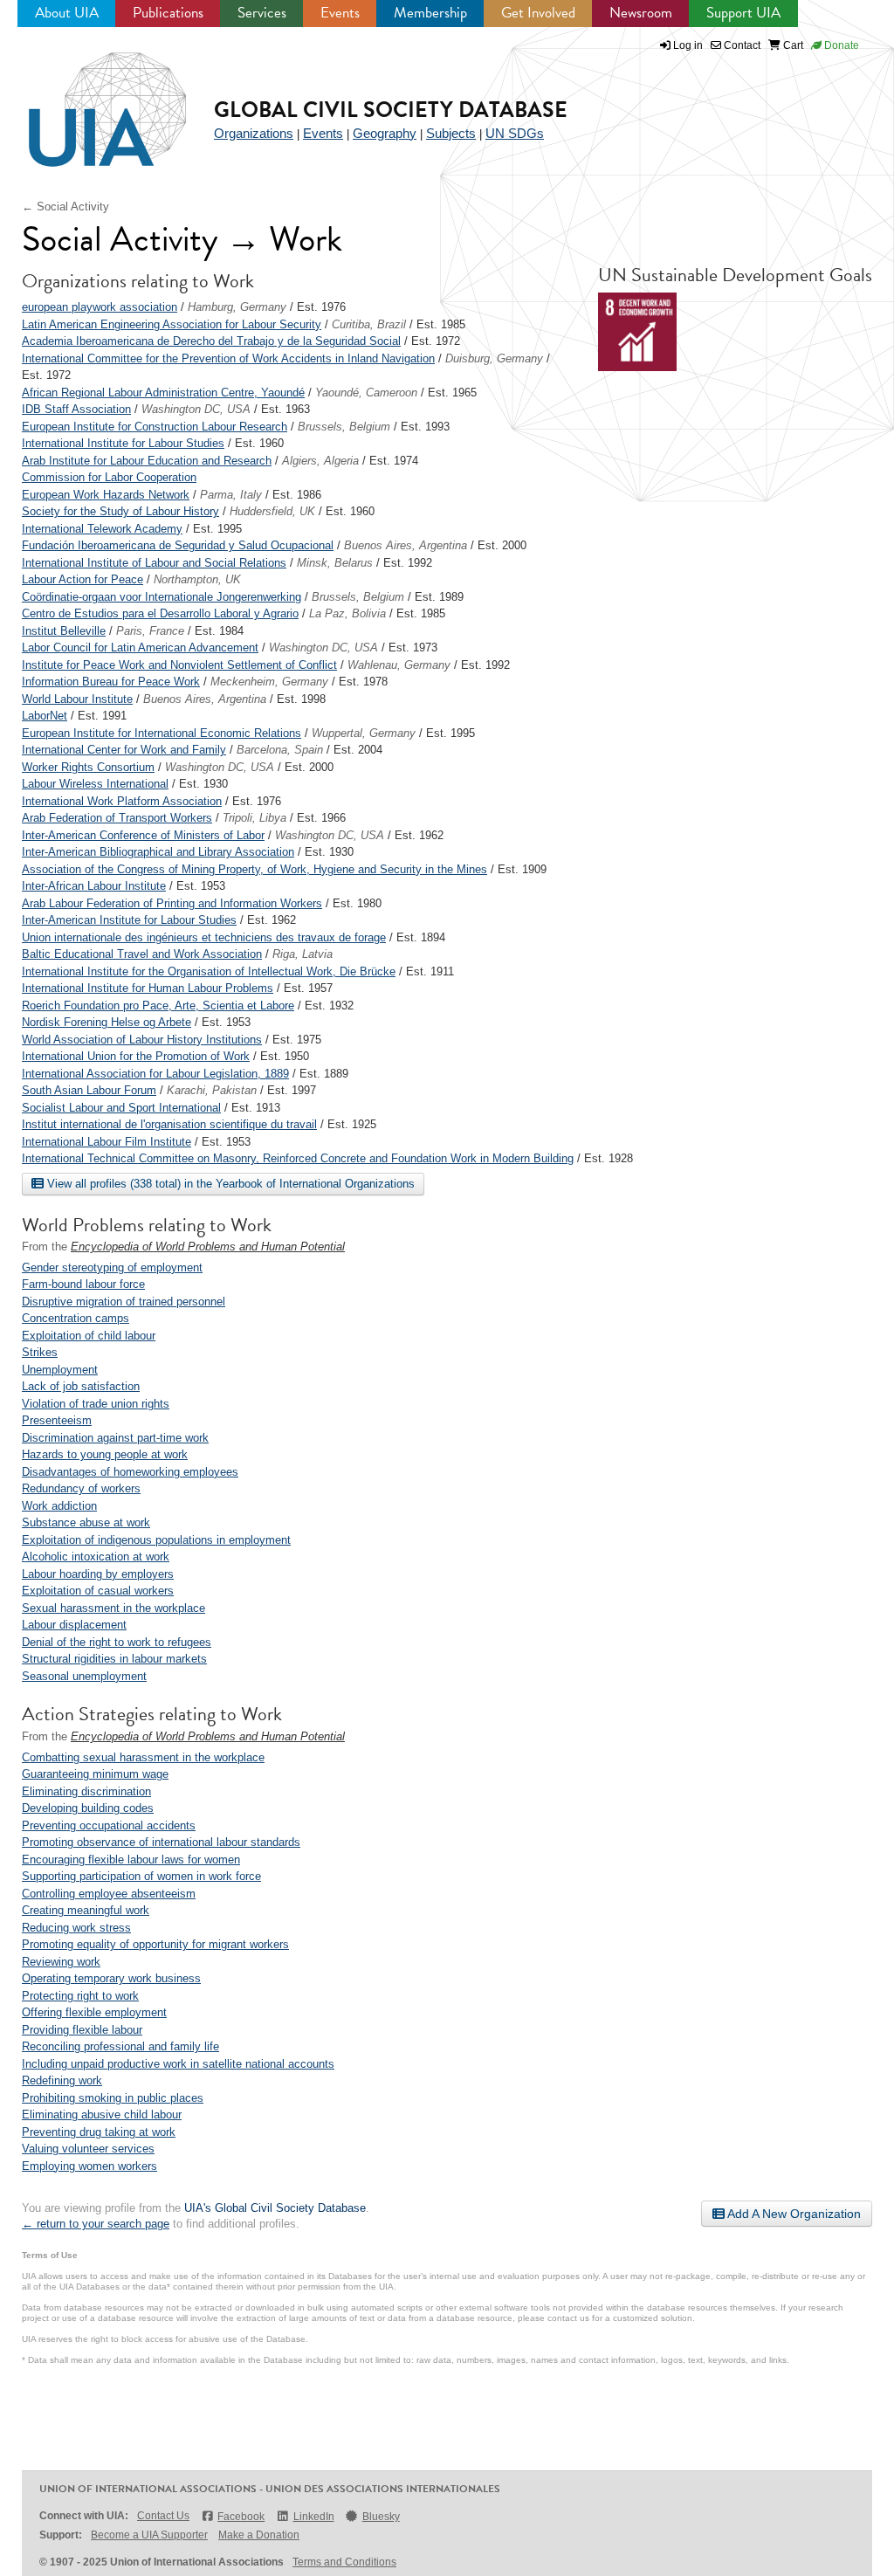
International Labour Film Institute (107, 1142)
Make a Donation (259, 2535)
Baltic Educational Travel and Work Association (142, 954)
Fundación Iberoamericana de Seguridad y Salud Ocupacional (178, 545)
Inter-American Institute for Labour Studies (129, 920)
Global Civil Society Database (391, 110)
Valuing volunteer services (88, 2149)
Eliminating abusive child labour (102, 2115)
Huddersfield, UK (272, 511)
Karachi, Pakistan (212, 1090)
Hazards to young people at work (105, 1454)
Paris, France (150, 631)
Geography (385, 133)
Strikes (40, 1352)
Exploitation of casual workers (98, 1591)
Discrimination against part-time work (115, 1438)
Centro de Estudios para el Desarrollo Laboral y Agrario (160, 613)
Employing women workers (89, 2166)
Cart (792, 45)
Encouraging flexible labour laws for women (131, 1860)
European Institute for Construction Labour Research (155, 427)
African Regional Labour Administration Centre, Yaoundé (163, 393)
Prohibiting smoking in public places (113, 2098)
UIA (87, 100)
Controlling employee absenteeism (109, 1894)
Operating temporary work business (111, 1978)
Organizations (254, 133)
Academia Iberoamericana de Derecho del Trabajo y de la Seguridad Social (211, 341)
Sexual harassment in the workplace (113, 1608)
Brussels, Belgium (344, 427)
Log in (688, 45)
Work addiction (59, 1506)
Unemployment (60, 1370)
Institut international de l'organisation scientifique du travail (169, 1124)
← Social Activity (65, 207)
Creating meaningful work (86, 1910)
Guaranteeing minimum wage (95, 1774)
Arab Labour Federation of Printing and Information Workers (172, 903)
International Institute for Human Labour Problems (148, 988)
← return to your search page (96, 2224)
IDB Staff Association (76, 409)
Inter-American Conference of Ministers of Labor (143, 835)
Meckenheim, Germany (269, 682)
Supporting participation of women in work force (141, 1876)
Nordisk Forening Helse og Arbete (107, 1022)
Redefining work (62, 2080)
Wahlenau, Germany (399, 665)
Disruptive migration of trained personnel (124, 1302)
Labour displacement (74, 1625)
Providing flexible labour (82, 2030)
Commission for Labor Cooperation (109, 477)
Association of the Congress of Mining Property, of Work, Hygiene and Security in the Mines (254, 869)
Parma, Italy (231, 495)
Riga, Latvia (303, 954)
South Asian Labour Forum (89, 1090)
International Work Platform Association (122, 801)
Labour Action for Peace (83, 579)
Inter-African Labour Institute (94, 886)
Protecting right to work (80, 1996)
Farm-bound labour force (83, 1284)
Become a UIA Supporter (149, 2535)
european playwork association (100, 307)
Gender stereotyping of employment (112, 1267)
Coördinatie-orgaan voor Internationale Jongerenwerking (162, 597)
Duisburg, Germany (494, 358)
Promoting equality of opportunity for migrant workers (155, 1944)
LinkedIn (313, 2517)
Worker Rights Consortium (88, 767)
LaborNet (45, 716)
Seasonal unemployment (84, 1676)
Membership (430, 13)
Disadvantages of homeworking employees (130, 1472)
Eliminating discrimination (86, 1791)
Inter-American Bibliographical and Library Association (158, 852)
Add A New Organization (793, 2214)
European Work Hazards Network (106, 495)
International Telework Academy (102, 529)
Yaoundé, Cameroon (366, 393)
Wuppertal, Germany (364, 733)
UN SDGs (515, 133)
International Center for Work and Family (124, 750)
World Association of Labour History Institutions (142, 1040)
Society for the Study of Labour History (120, 511)
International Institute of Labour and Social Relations (154, 563)
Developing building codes (88, 1808)
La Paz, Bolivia (347, 613)
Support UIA (743, 13)
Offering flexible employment (94, 2012)
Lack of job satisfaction (81, 1386)
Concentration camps (76, 1318)
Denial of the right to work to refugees (117, 1642)
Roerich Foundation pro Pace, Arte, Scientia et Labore (158, 1006)
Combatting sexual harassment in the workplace (143, 1757)
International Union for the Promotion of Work (136, 1056)
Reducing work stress (76, 1928)
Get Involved (538, 13)
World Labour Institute (77, 699)
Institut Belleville (64, 631)
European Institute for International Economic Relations (162, 733)
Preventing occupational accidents (109, 1825)
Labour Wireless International (95, 784)
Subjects (451, 133)
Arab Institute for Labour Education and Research (147, 461)
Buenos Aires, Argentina (406, 545)
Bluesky (381, 2517)
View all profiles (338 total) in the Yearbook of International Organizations (229, 1184)
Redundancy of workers (81, 1488)
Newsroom (641, 13)
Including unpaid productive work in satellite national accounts (178, 2064)
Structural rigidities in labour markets (114, 1659)
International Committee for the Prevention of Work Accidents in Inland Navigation (228, 358)
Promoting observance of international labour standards (161, 1842)
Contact (741, 45)
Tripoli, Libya (254, 818)
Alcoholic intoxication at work (96, 1557)
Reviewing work (61, 1962)
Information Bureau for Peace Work (111, 682)
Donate (840, 45)
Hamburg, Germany (237, 307)
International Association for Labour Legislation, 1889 (155, 1074)
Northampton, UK (197, 579)
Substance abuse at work (86, 1522)
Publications (168, 13)
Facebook (241, 2517)
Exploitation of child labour (89, 1336)
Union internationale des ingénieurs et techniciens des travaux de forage (204, 937)
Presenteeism (57, 1420)
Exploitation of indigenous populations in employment (156, 1540)
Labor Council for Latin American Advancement (140, 647)
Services (262, 13)
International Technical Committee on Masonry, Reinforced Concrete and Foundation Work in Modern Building (298, 1158)
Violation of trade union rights (96, 1404)
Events (340, 13)
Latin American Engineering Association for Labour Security (172, 324)
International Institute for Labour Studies (123, 443)
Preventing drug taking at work (99, 2132)
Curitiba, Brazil (369, 324)
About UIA (67, 13)
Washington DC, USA (196, 409)
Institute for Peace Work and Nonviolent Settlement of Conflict (179, 665)
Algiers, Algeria (320, 461)
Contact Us (163, 2516)
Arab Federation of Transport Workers (117, 818)
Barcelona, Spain (280, 750)
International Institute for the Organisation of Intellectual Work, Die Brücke (209, 971)
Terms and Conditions (344, 2562)
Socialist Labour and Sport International (121, 1108)
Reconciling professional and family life (120, 2046)
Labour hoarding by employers (98, 1574)
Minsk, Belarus (335, 563)
